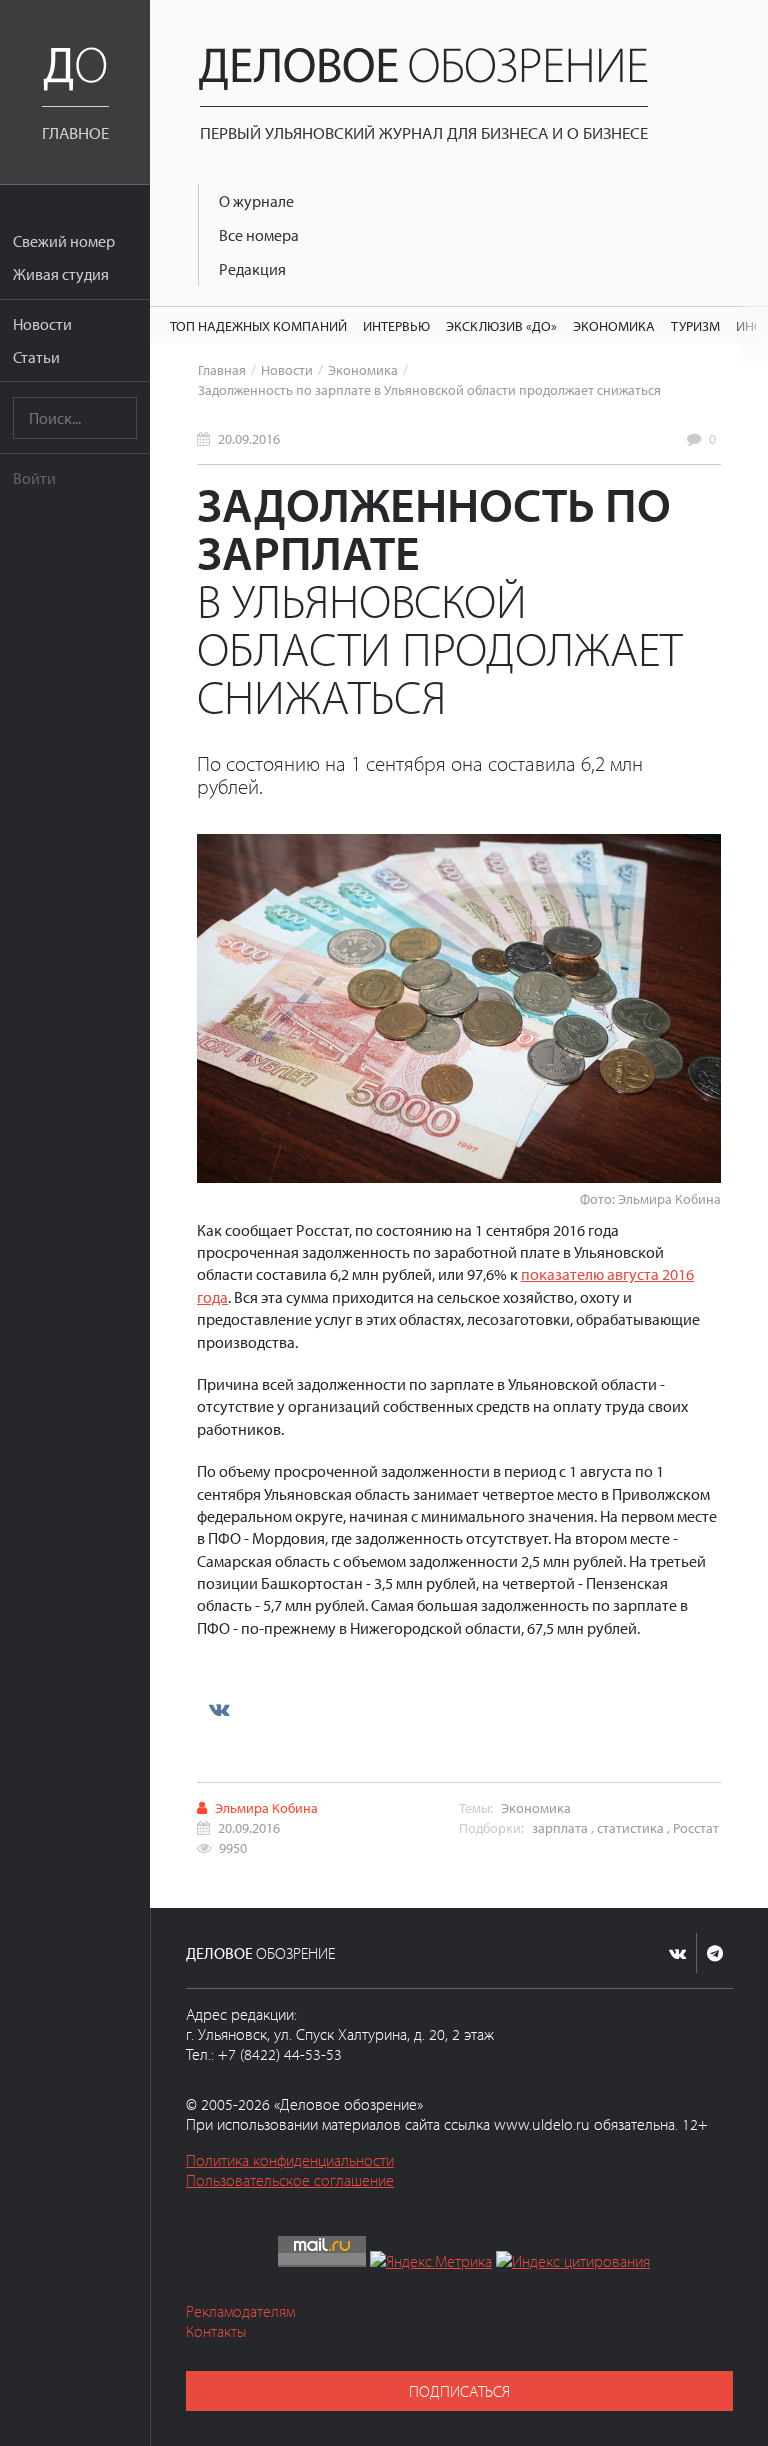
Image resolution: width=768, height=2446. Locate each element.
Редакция (252, 269)
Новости (42, 324)
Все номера (259, 235)
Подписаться (459, 2391)
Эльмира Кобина (266, 1807)
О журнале (256, 201)
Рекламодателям (240, 2311)
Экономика (614, 325)
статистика (630, 1827)
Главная (222, 369)
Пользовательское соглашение (290, 2180)
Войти (34, 478)
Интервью (396, 325)
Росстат (696, 1827)
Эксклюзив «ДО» (501, 325)
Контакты (216, 2331)
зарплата (560, 1827)
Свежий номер (64, 241)
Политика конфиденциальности (290, 2160)
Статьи (36, 357)
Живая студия (61, 274)
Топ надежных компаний (258, 325)
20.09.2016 (249, 438)
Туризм (695, 325)
